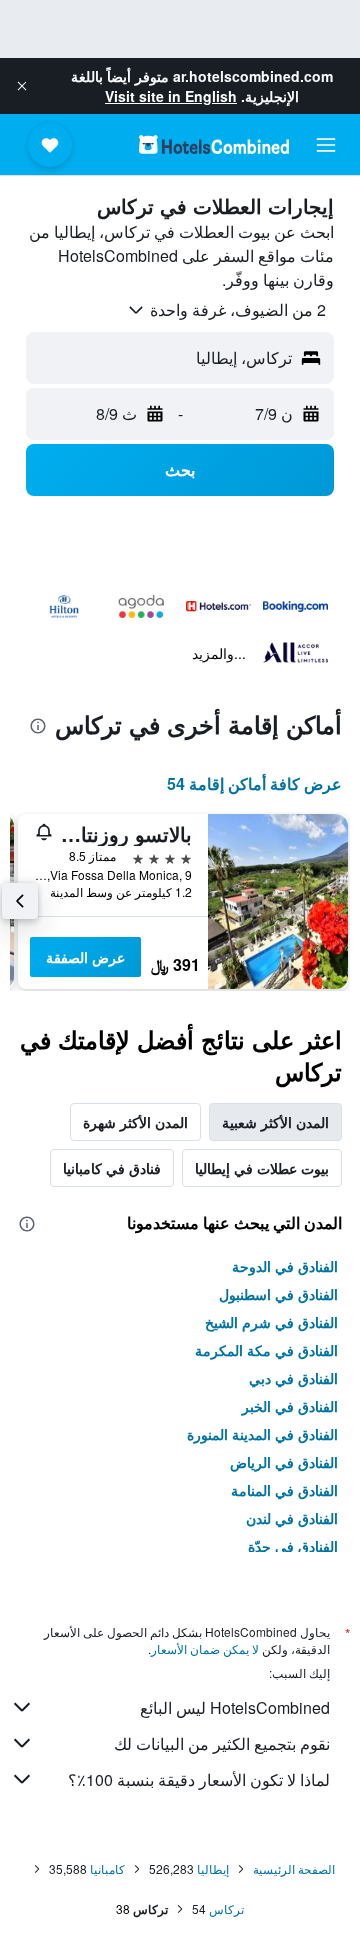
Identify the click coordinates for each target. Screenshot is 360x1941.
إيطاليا (213, 1868)
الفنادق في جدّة (293, 1546)
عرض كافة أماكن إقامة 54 (254, 783)
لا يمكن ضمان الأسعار (205, 1648)
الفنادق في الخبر (290, 1406)
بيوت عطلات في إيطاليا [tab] (262, 1168)
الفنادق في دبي (293, 1378)
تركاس (226, 1908)
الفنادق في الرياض (284, 1462)
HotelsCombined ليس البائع (235, 1707)
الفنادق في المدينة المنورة (262, 1434)
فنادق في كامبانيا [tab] (112, 1168)
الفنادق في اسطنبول (278, 1294)
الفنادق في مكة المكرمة (266, 1350)
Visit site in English (171, 96)
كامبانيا (107, 1868)
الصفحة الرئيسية (294, 1868)
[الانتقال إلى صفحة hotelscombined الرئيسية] (214, 144)
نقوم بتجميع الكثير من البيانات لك (222, 1743)
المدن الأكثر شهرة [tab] (135, 1122)
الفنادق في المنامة (284, 1490)
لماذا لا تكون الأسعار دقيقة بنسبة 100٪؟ (199, 1779)
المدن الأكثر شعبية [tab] (275, 1122)
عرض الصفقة (85, 957)
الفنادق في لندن (292, 1518)
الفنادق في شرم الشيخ (271, 1322)
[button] (22, 86)
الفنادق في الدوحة (285, 1266)
